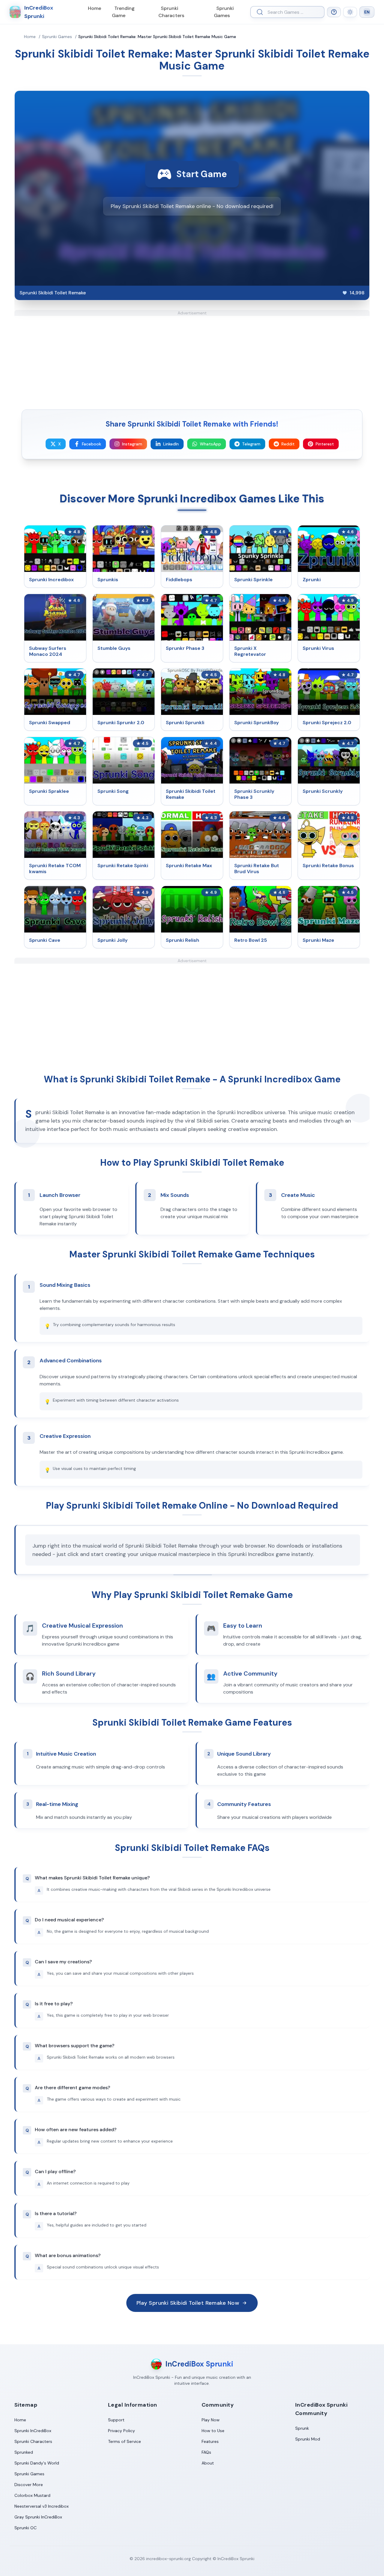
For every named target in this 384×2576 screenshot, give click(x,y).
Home (94, 8)
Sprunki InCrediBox (33, 2431)
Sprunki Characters (171, 12)
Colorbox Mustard (32, 2495)
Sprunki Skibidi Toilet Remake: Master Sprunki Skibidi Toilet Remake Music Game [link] (157, 37)
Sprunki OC (25, 2528)
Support (116, 2420)
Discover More (29, 2485)
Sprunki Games (224, 12)
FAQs (206, 2452)
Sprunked (24, 2452)
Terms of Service (124, 2441)
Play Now (211, 2420)
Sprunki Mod (308, 2439)
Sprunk (302, 2428)
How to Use (213, 2431)
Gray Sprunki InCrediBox (38, 2517)
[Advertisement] (192, 358)
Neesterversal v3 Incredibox (42, 2506)
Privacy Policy (121, 2431)
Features (210, 2441)
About (208, 2463)
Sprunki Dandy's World (37, 2463)
